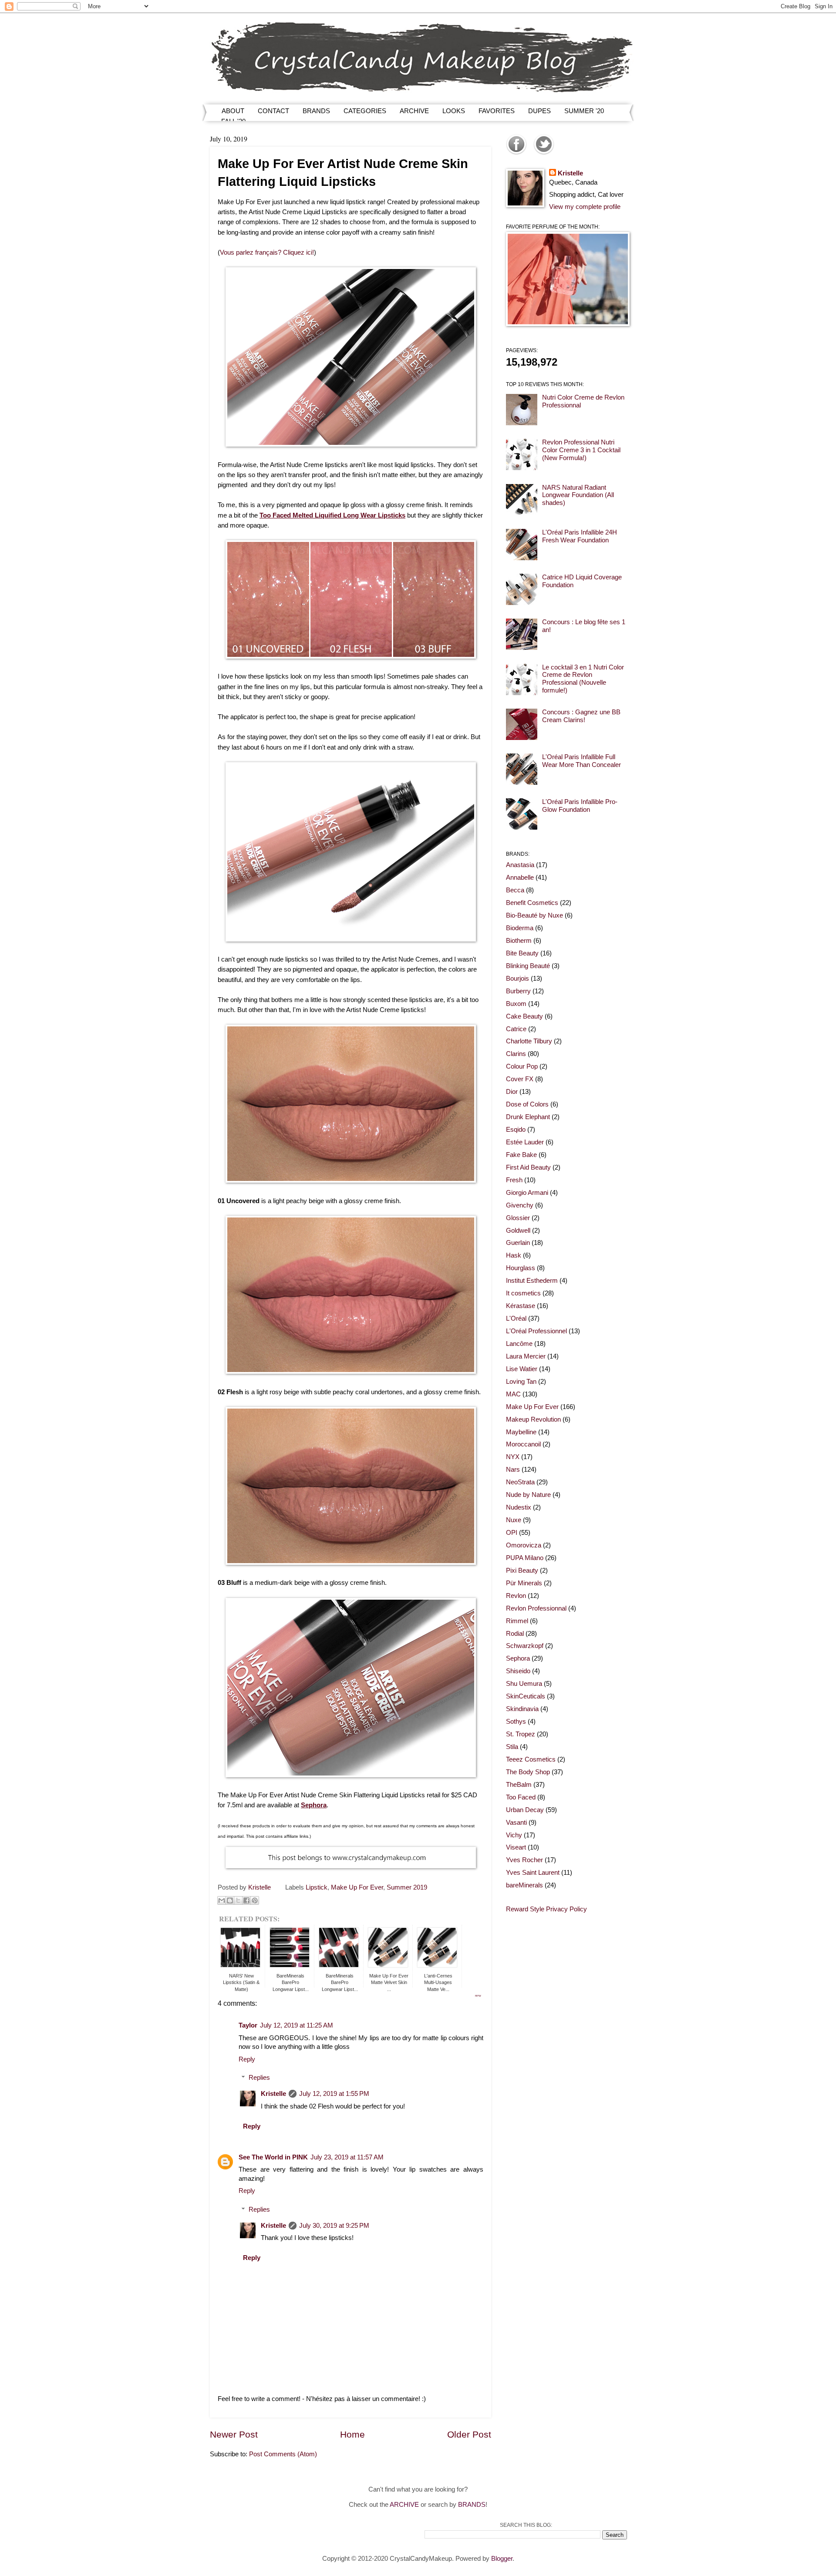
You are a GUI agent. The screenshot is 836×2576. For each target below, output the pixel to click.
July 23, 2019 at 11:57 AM (347, 2157)
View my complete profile (585, 207)
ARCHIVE (414, 111)
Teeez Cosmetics (531, 1759)
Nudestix (519, 1507)
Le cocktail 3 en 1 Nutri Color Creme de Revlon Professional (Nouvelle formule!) (583, 679)
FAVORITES (497, 111)
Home (352, 2434)
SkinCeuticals (526, 1696)
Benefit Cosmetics (532, 903)
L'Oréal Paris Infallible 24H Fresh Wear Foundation (580, 536)
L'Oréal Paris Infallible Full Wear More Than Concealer (581, 761)
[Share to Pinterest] (255, 1900)
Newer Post (234, 2434)
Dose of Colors (527, 1104)
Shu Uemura (524, 1684)
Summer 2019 (407, 1887)
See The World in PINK (273, 2157)
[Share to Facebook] (246, 1900)
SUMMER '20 (584, 111)
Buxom (516, 1004)
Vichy (514, 1835)
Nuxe (514, 1520)
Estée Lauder (525, 1142)
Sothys (516, 1722)
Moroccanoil (523, 1444)
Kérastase (521, 1306)
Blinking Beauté (528, 966)
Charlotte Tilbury (529, 1041)
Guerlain (518, 1243)
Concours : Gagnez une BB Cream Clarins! (581, 716)
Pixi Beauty (522, 1570)
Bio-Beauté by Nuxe (534, 915)
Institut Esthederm (532, 1281)
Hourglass (521, 1268)
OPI (512, 1533)
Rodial (515, 1634)
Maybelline (521, 1432)
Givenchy (520, 1205)
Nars (513, 1470)
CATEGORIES (365, 111)
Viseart (516, 1847)
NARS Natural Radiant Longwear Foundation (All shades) (578, 495)
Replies (259, 2078)
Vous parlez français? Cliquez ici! (267, 252)
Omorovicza (524, 1545)
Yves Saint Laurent (533, 1873)
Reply (247, 2059)
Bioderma (520, 928)
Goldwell (518, 1231)
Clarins (516, 1054)
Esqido (516, 1130)
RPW (478, 1996)
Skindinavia (522, 1709)
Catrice (516, 1029)
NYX (513, 1457)
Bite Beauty (522, 953)
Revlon (516, 1596)
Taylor (248, 2025)
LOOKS (454, 111)
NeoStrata (520, 1482)
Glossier (518, 1218)
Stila (512, 1747)
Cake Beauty (524, 1016)
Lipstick (317, 1887)
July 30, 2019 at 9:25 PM (334, 2226)
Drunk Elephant (528, 1117)
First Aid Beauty (528, 1167)
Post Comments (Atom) (283, 2454)
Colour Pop (522, 1066)
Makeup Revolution (533, 1419)
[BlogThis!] (230, 1900)
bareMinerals (524, 1885)
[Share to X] (238, 1900)
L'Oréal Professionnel (536, 1331)
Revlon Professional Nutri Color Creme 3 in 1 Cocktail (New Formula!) (581, 450)
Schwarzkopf (525, 1646)
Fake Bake (521, 1155)
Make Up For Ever (357, 1887)
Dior (512, 1092)
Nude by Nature (528, 1495)
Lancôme (519, 1344)
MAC (513, 1394)
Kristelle (273, 2094)
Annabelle (520, 878)
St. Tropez (521, 1734)
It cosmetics (523, 1293)
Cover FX (520, 1079)
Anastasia (520, 865)
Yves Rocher (524, 1860)
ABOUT (233, 111)
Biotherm (519, 941)
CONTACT (273, 111)
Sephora (518, 1658)
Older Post (469, 2434)
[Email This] (222, 1900)
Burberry (518, 991)
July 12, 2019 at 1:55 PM (334, 2094)
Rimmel (517, 1621)
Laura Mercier (526, 1356)
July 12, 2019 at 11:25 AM (297, 2025)
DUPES (539, 111)
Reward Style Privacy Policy (546, 1909)
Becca (515, 890)
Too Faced (521, 1797)
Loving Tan (521, 1382)
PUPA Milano (525, 1558)
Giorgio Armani (527, 1193)
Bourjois (517, 979)
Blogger (502, 2559)
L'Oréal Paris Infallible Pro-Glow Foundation (580, 806)
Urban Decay (525, 1810)
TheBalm (519, 1785)
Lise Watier (522, 1369)
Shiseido (518, 1671)
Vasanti (516, 1823)
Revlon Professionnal (536, 1608)
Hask (514, 1255)
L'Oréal (516, 1318)
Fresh (514, 1180)
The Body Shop (528, 1772)
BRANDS (316, 111)
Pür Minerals (524, 1583)
